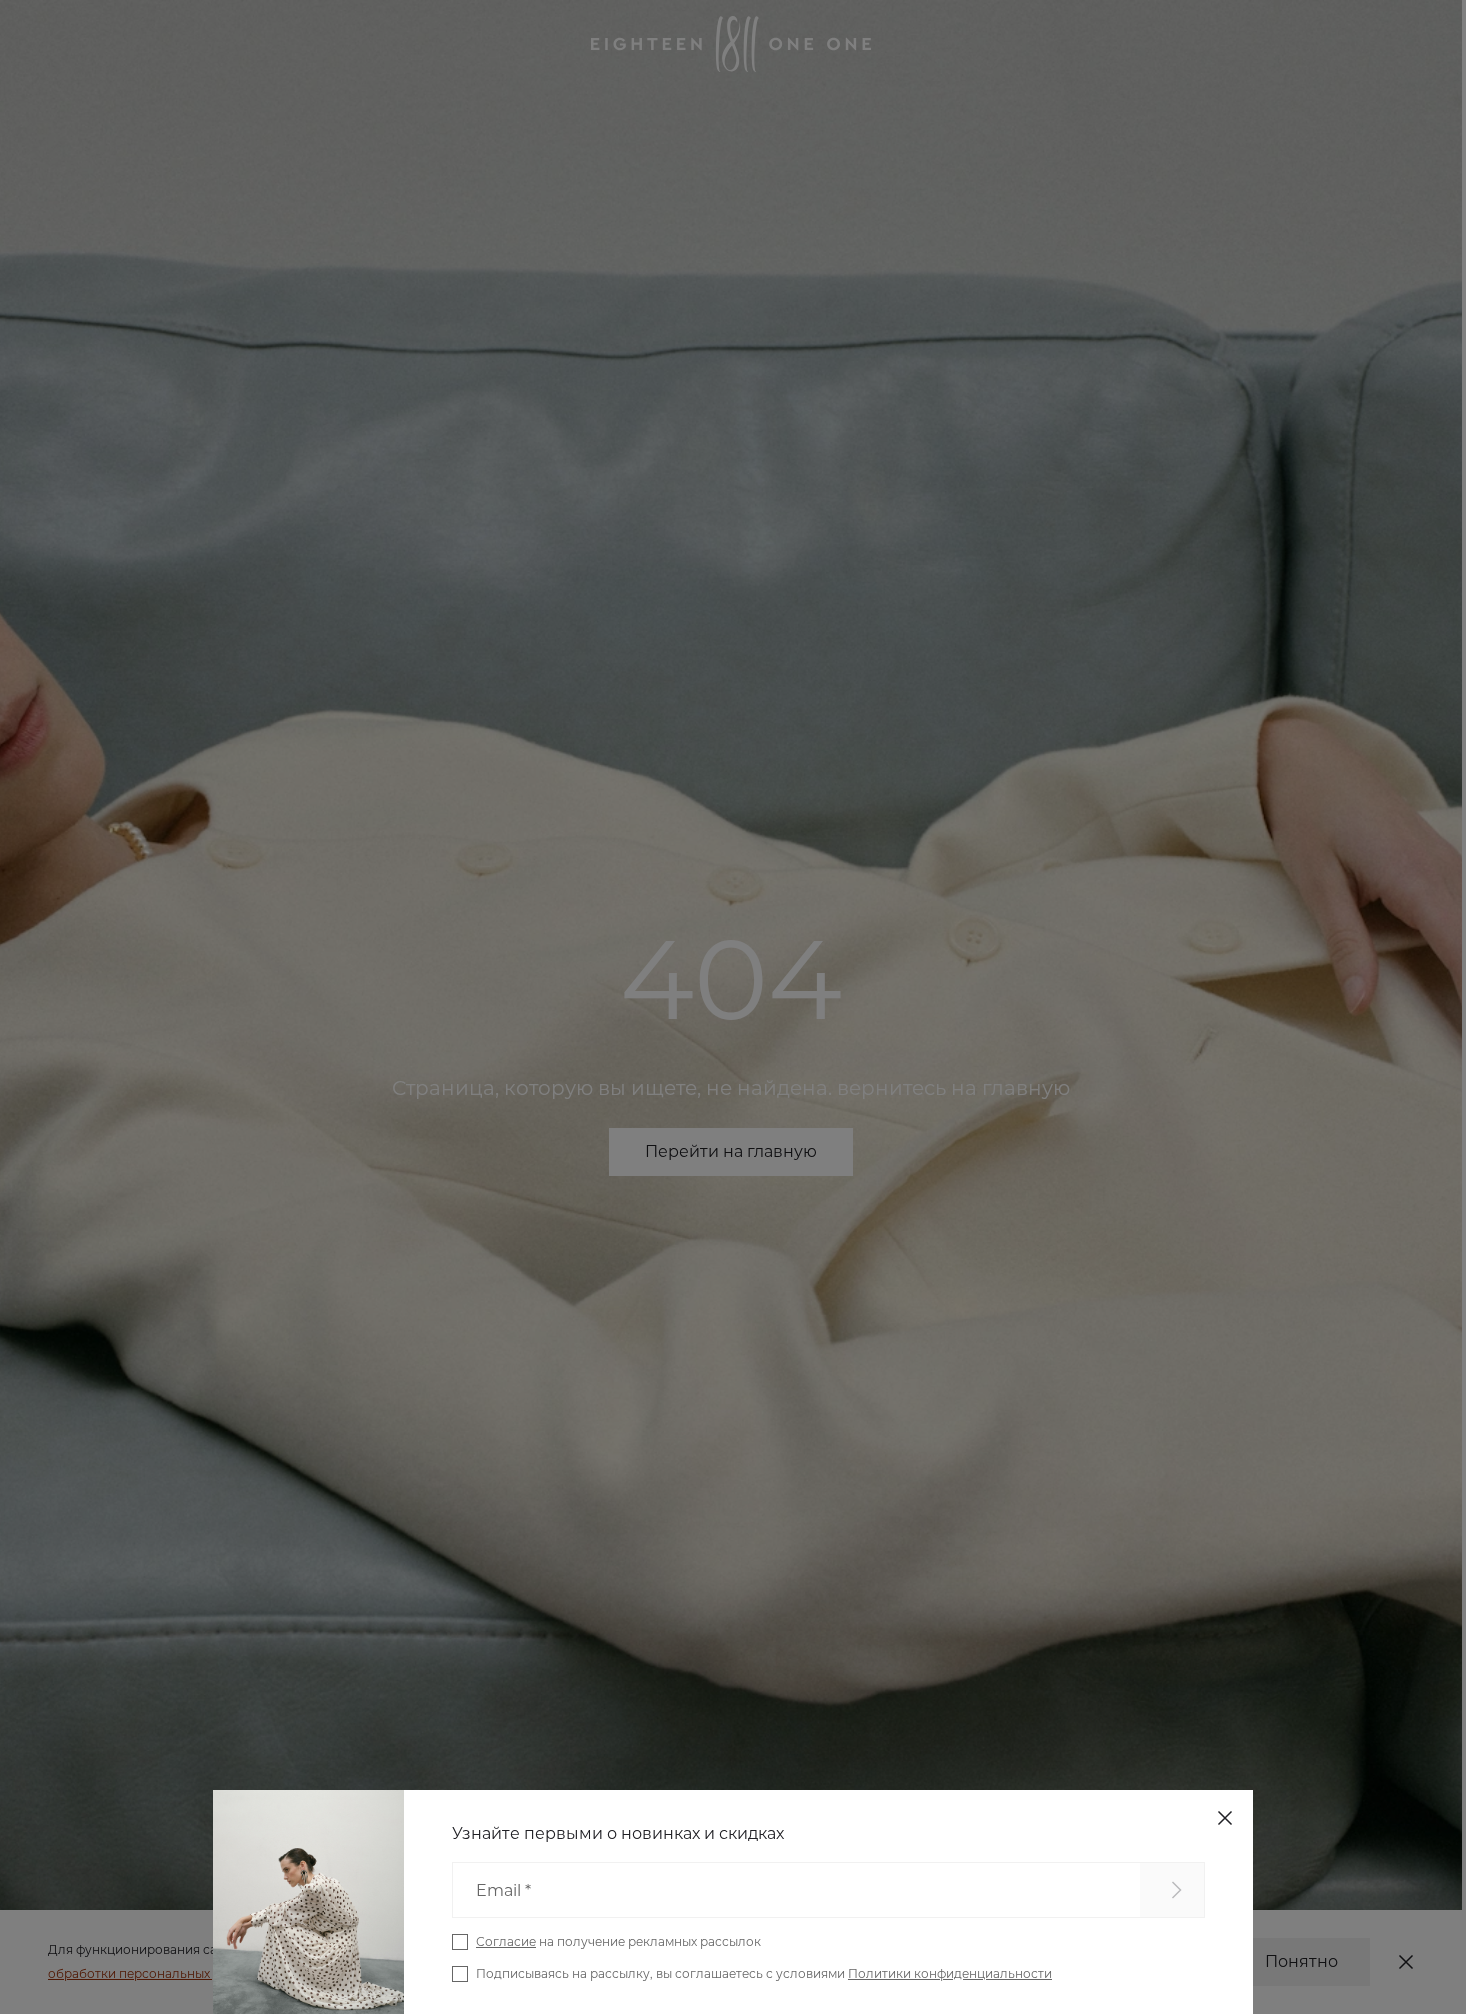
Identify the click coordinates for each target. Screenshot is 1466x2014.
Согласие (506, 1941)
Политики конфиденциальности (950, 1973)
